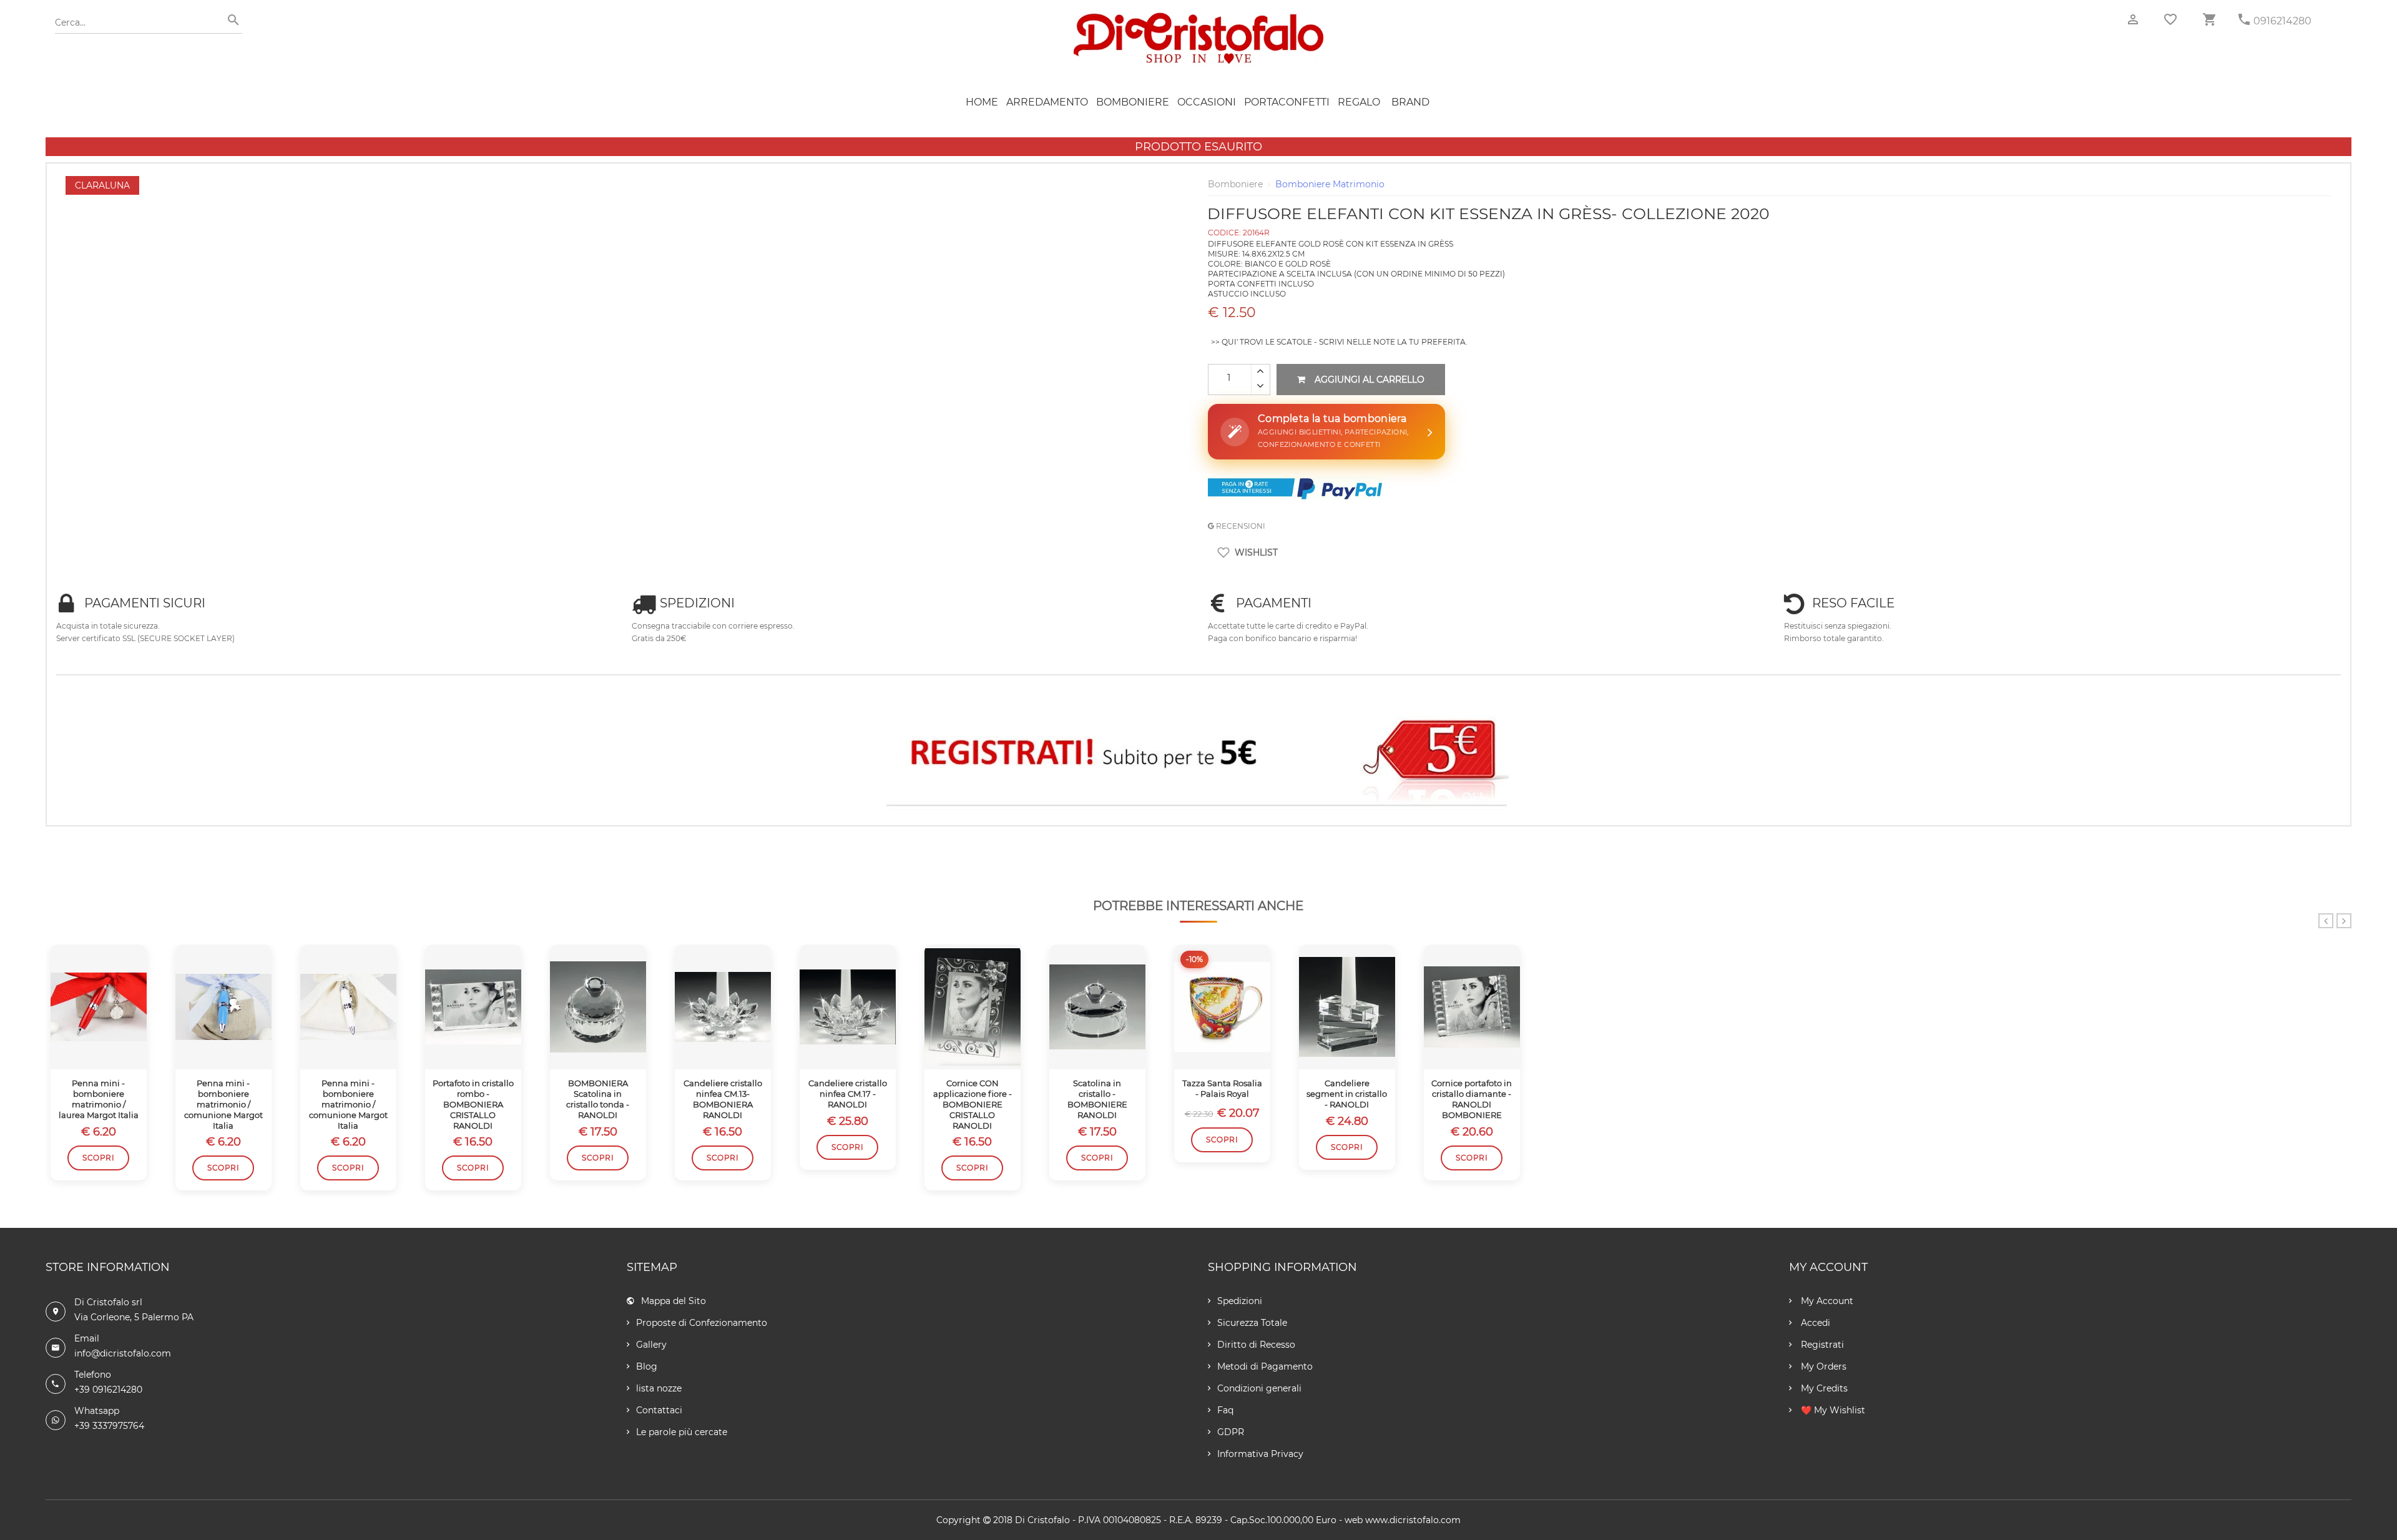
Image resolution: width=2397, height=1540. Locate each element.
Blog (647, 1366)
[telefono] (2244, 20)
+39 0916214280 (108, 1390)
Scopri (98, 1158)
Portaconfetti (1287, 102)
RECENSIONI (1240, 526)
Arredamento (1047, 102)
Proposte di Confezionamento (702, 1323)
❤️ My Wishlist (1832, 1410)
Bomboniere (1133, 102)
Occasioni (1207, 102)
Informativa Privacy (1260, 1454)
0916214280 (2282, 21)
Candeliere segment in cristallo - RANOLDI (1347, 1094)
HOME (982, 102)
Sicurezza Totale (1252, 1323)
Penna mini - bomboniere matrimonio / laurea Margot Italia (99, 1099)
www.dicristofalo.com (1413, 1520)
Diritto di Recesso (1256, 1345)
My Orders (1822, 1366)
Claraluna (102, 185)
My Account (1826, 1301)
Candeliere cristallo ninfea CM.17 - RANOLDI (848, 1094)
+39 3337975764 (109, 1426)
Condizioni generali (1259, 1388)
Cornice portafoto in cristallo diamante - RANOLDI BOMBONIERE (1472, 1099)
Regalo (1359, 102)
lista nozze (659, 1388)
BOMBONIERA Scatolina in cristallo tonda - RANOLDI (598, 1099)
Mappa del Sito (674, 1301)
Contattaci (659, 1410)
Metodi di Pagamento (1265, 1366)
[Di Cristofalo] (1198, 18)
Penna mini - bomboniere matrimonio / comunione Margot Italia (223, 1104)
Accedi (1814, 1323)
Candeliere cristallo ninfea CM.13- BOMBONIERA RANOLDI (723, 1099)
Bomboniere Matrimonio (1330, 184)
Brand (1410, 102)
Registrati (1821, 1345)
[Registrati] (1199, 756)
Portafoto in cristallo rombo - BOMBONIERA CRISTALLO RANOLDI (473, 1104)
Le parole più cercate (682, 1432)
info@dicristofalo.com (123, 1353)
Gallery (651, 1345)
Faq (1225, 1410)
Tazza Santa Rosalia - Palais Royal (1222, 1088)
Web (1354, 1520)
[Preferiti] (2170, 19)
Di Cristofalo (1042, 1520)
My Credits (1823, 1388)
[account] (2133, 20)
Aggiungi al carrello (1370, 380)
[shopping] (2209, 20)
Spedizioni (1240, 1301)
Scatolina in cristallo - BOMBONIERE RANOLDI (1097, 1099)
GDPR (1231, 1432)
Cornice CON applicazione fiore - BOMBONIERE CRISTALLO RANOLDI (973, 1104)
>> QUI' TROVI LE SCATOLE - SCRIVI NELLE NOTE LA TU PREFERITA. (1339, 342)
